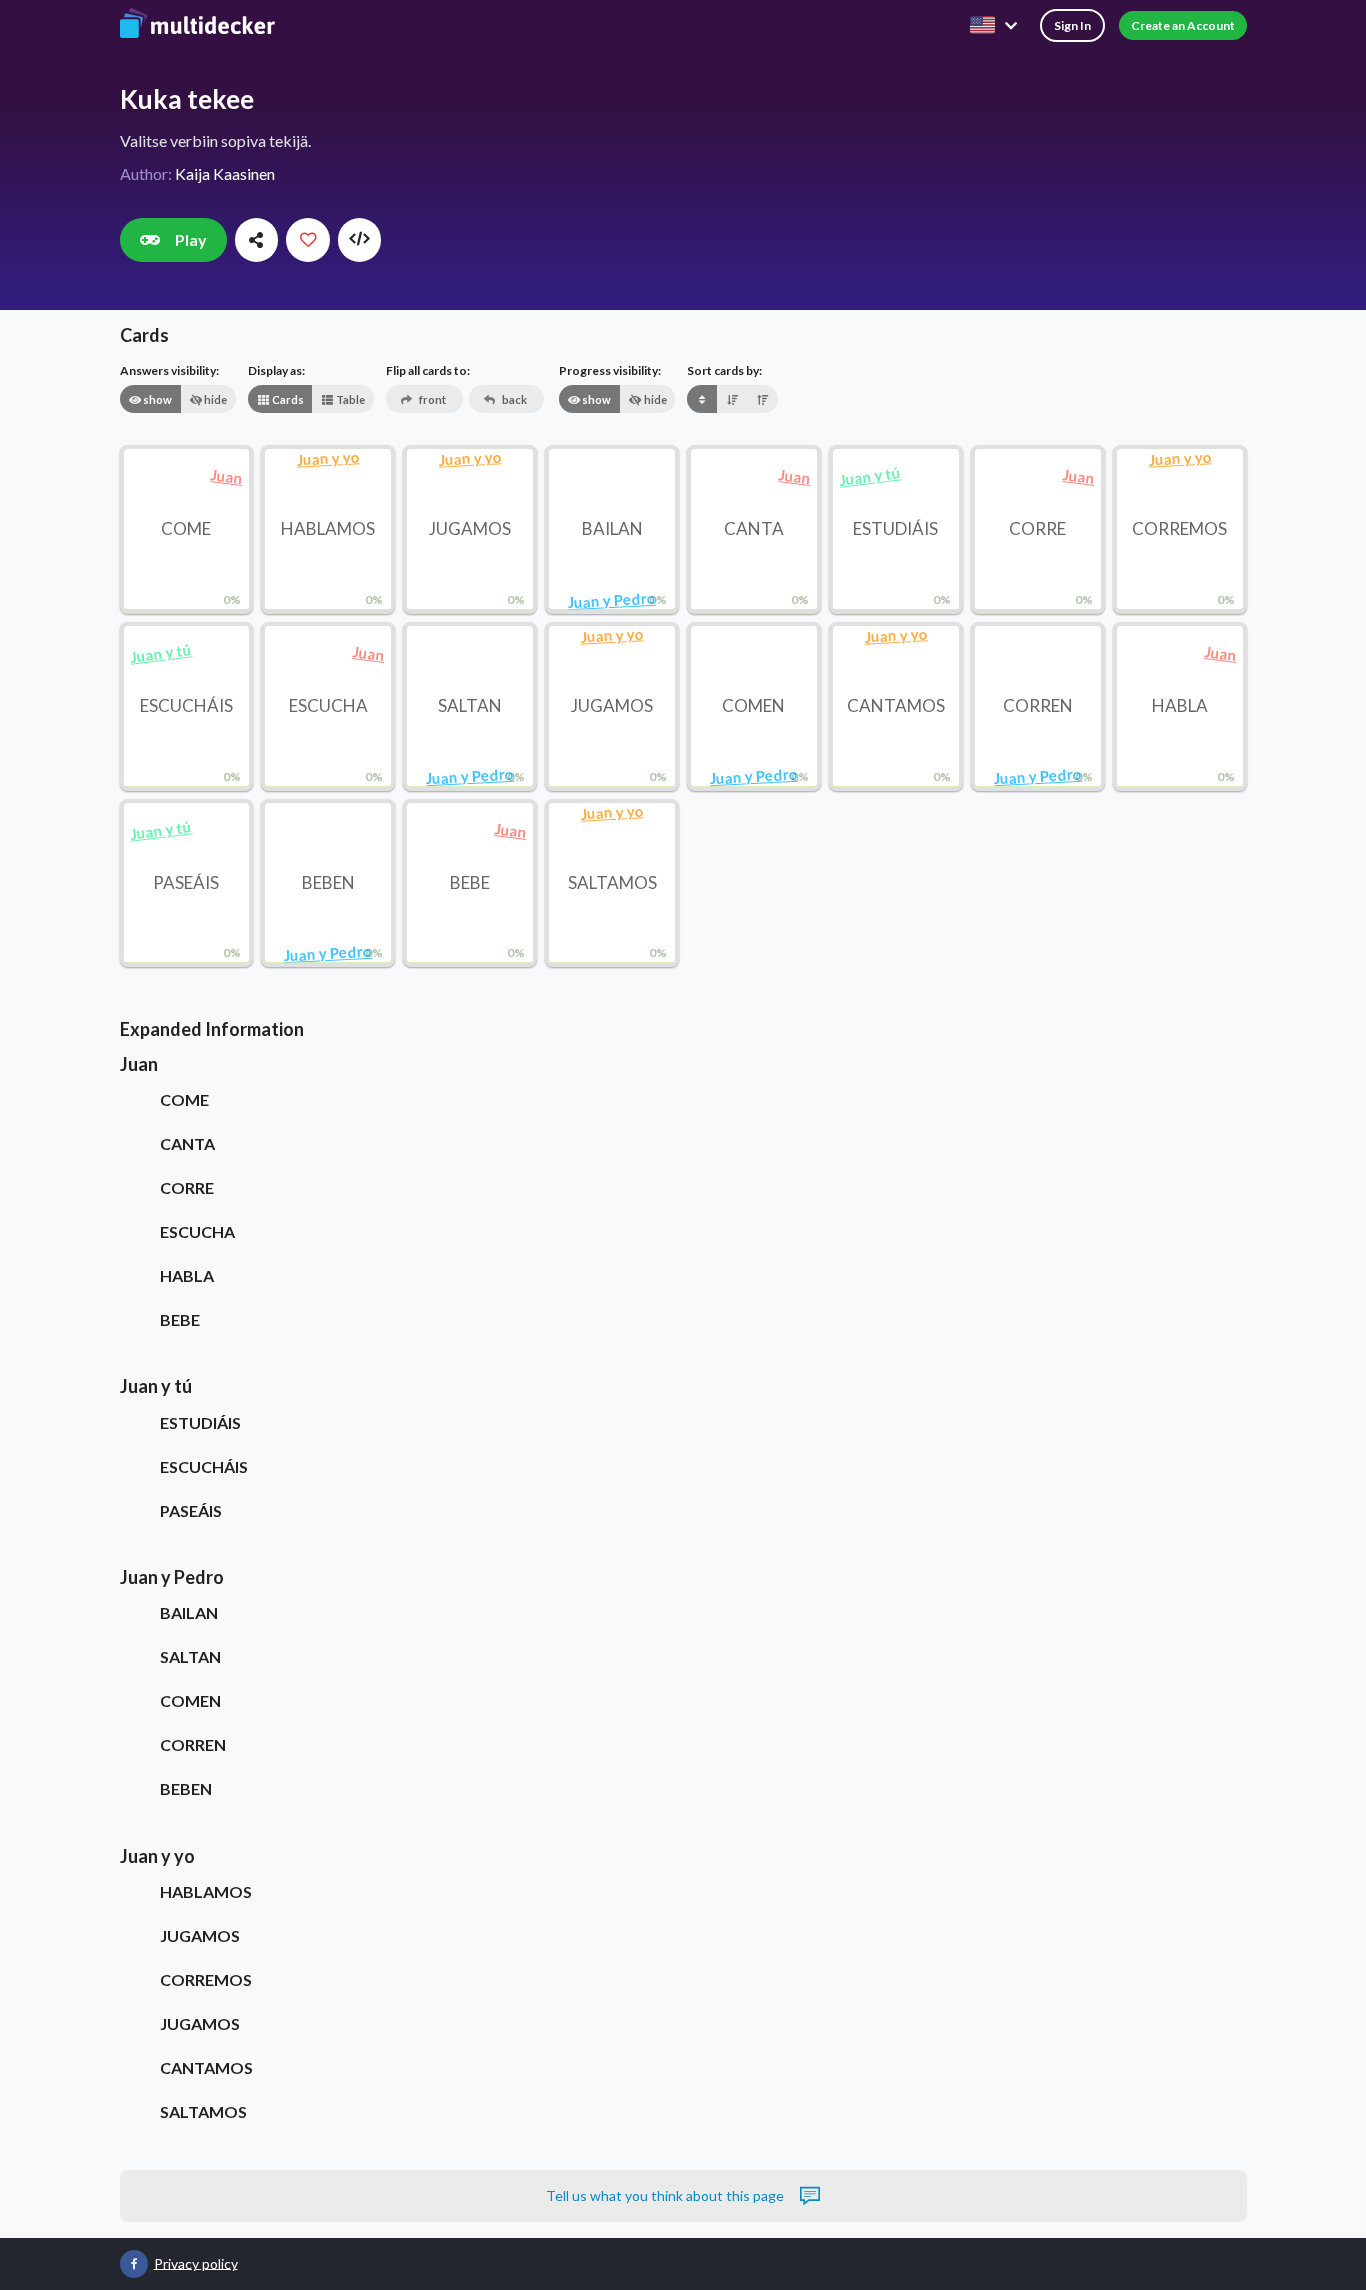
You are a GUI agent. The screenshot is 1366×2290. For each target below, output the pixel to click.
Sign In (1072, 25)
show (156, 399)
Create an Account (1183, 25)
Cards (287, 399)
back (513, 399)
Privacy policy (196, 2262)
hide (214, 399)
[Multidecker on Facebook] (134, 2264)
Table (349, 399)
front (431, 399)
